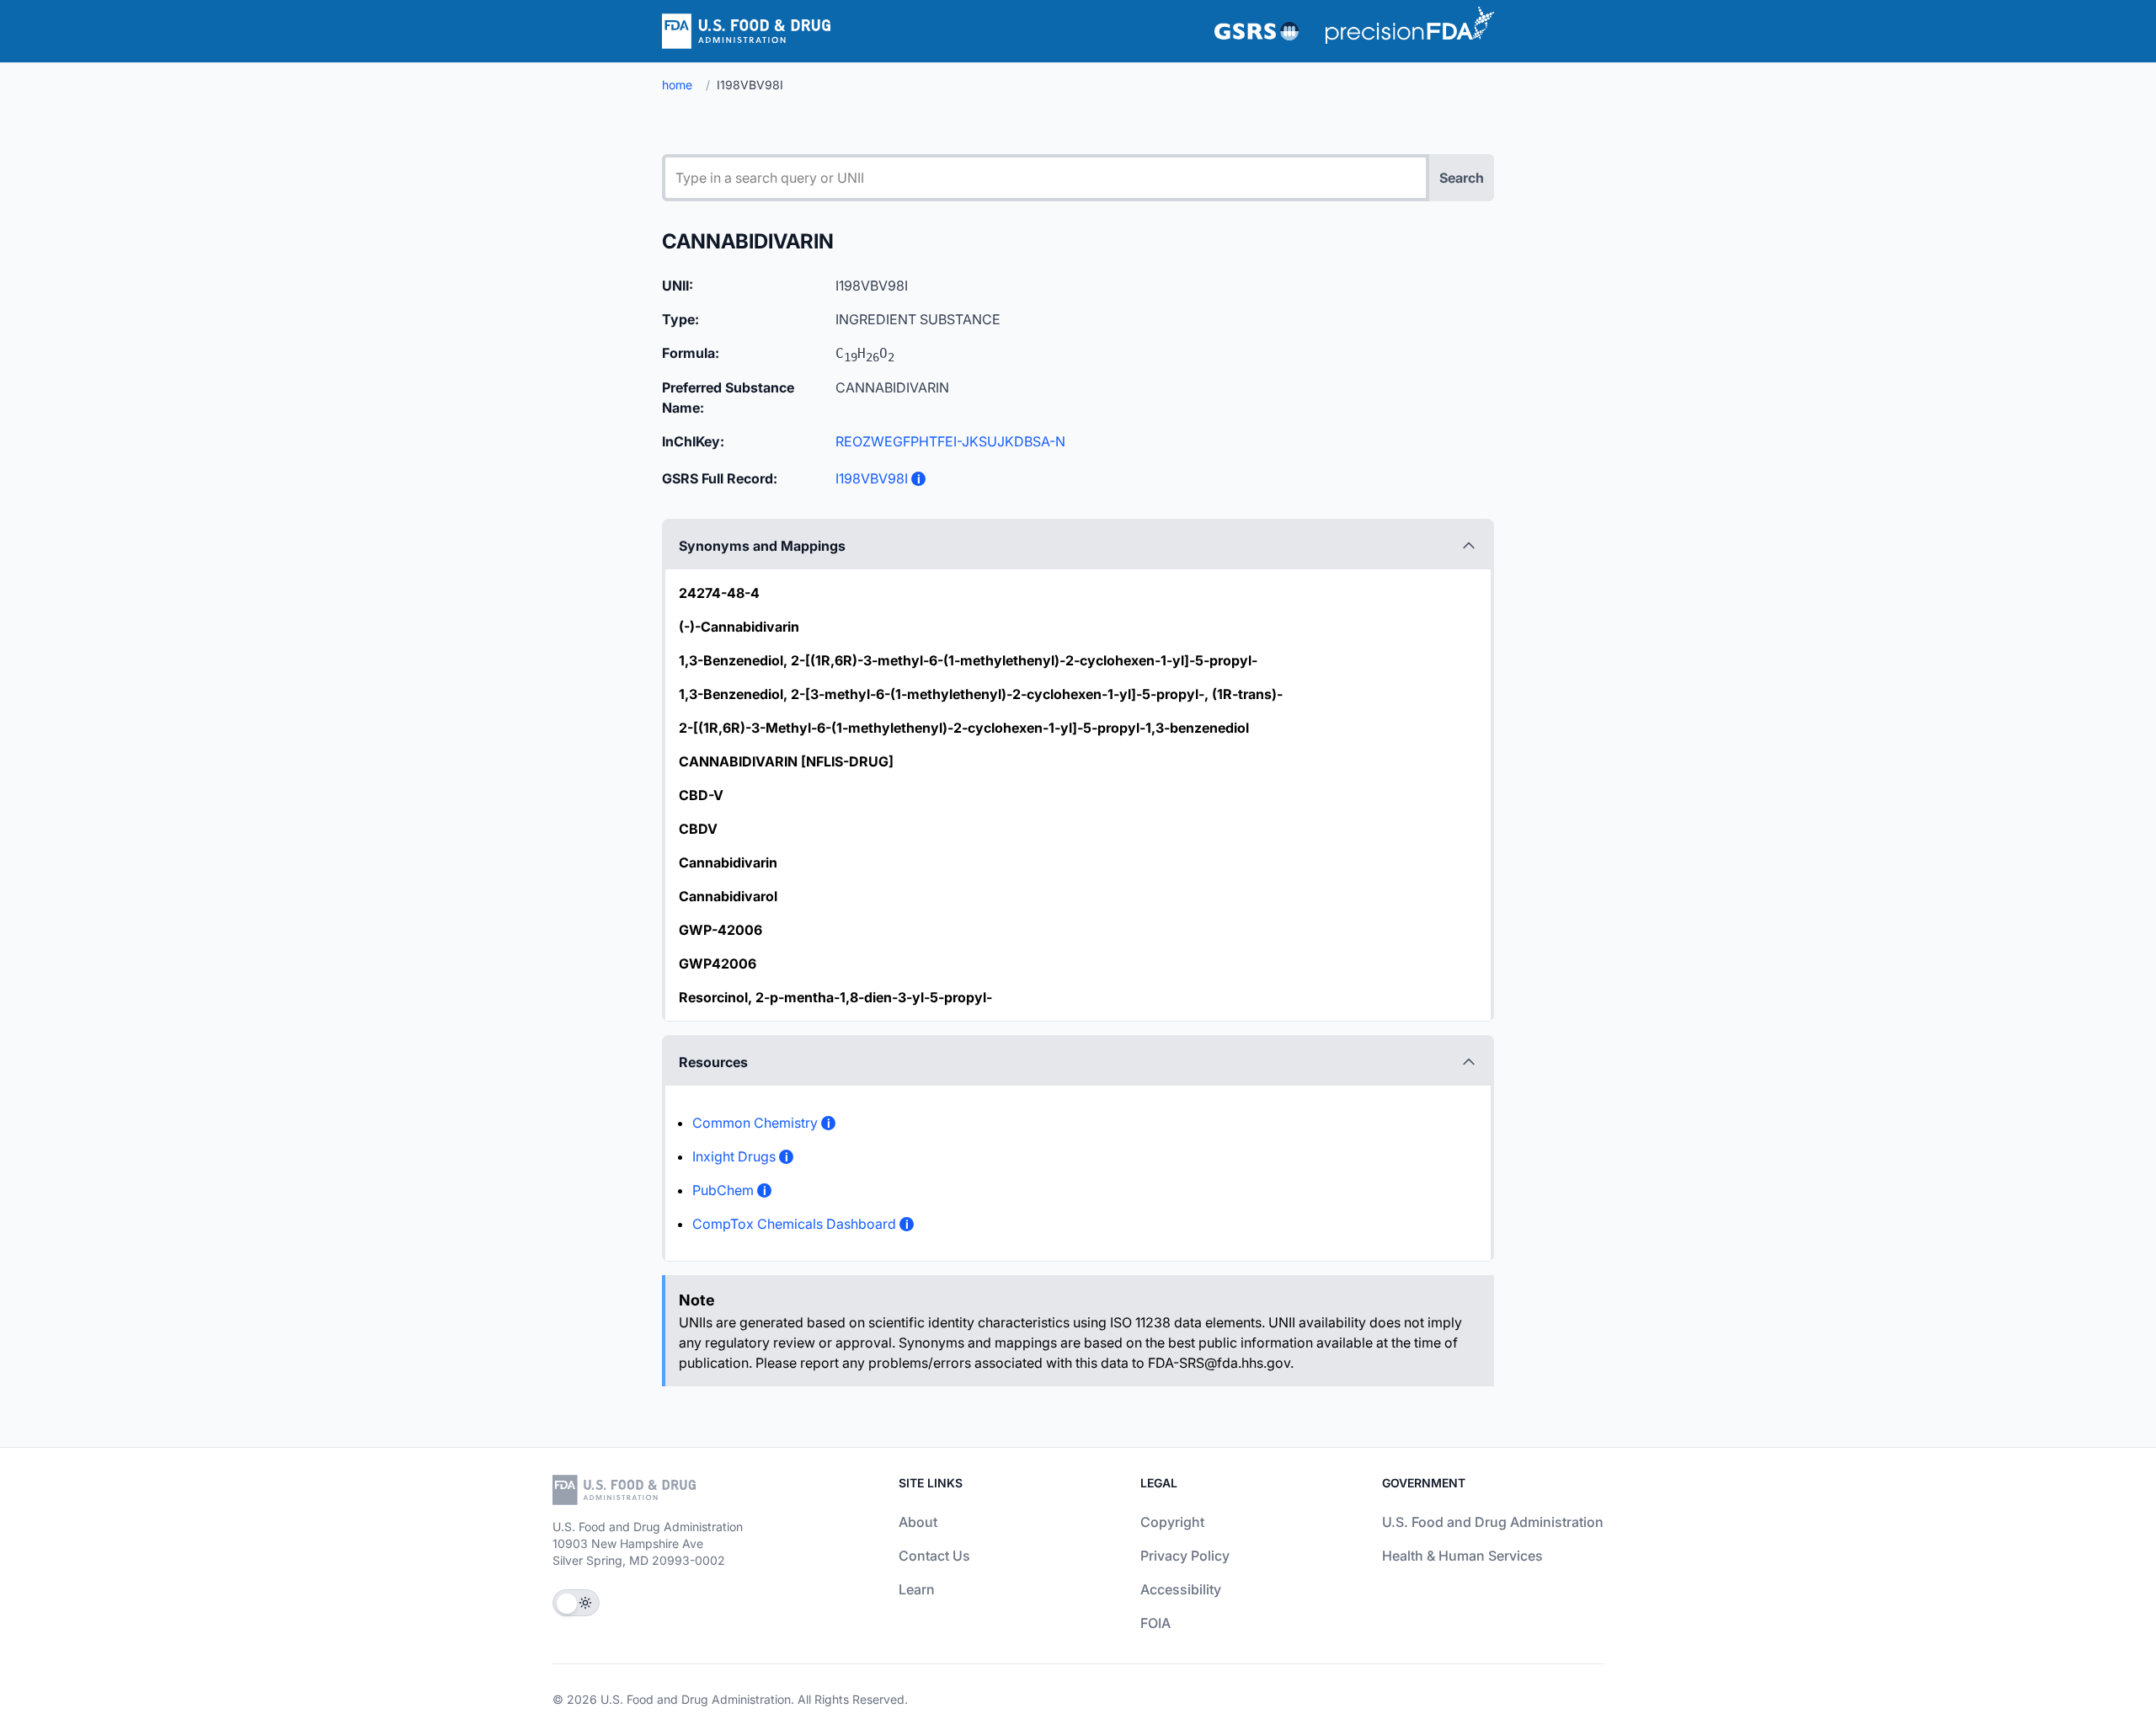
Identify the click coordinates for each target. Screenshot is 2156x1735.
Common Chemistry (755, 1123)
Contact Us (934, 1556)
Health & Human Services (1462, 1556)
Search (1462, 178)
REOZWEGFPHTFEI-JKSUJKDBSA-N (950, 441)
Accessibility (1181, 1589)
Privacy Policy (1185, 1556)
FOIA (1155, 1623)
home (677, 85)
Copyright (1172, 1522)
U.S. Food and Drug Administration (1493, 1522)
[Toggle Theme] (576, 1603)
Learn (917, 1589)
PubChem (723, 1190)
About (918, 1522)
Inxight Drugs (734, 1156)
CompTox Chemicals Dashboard (794, 1224)
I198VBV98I (872, 478)
